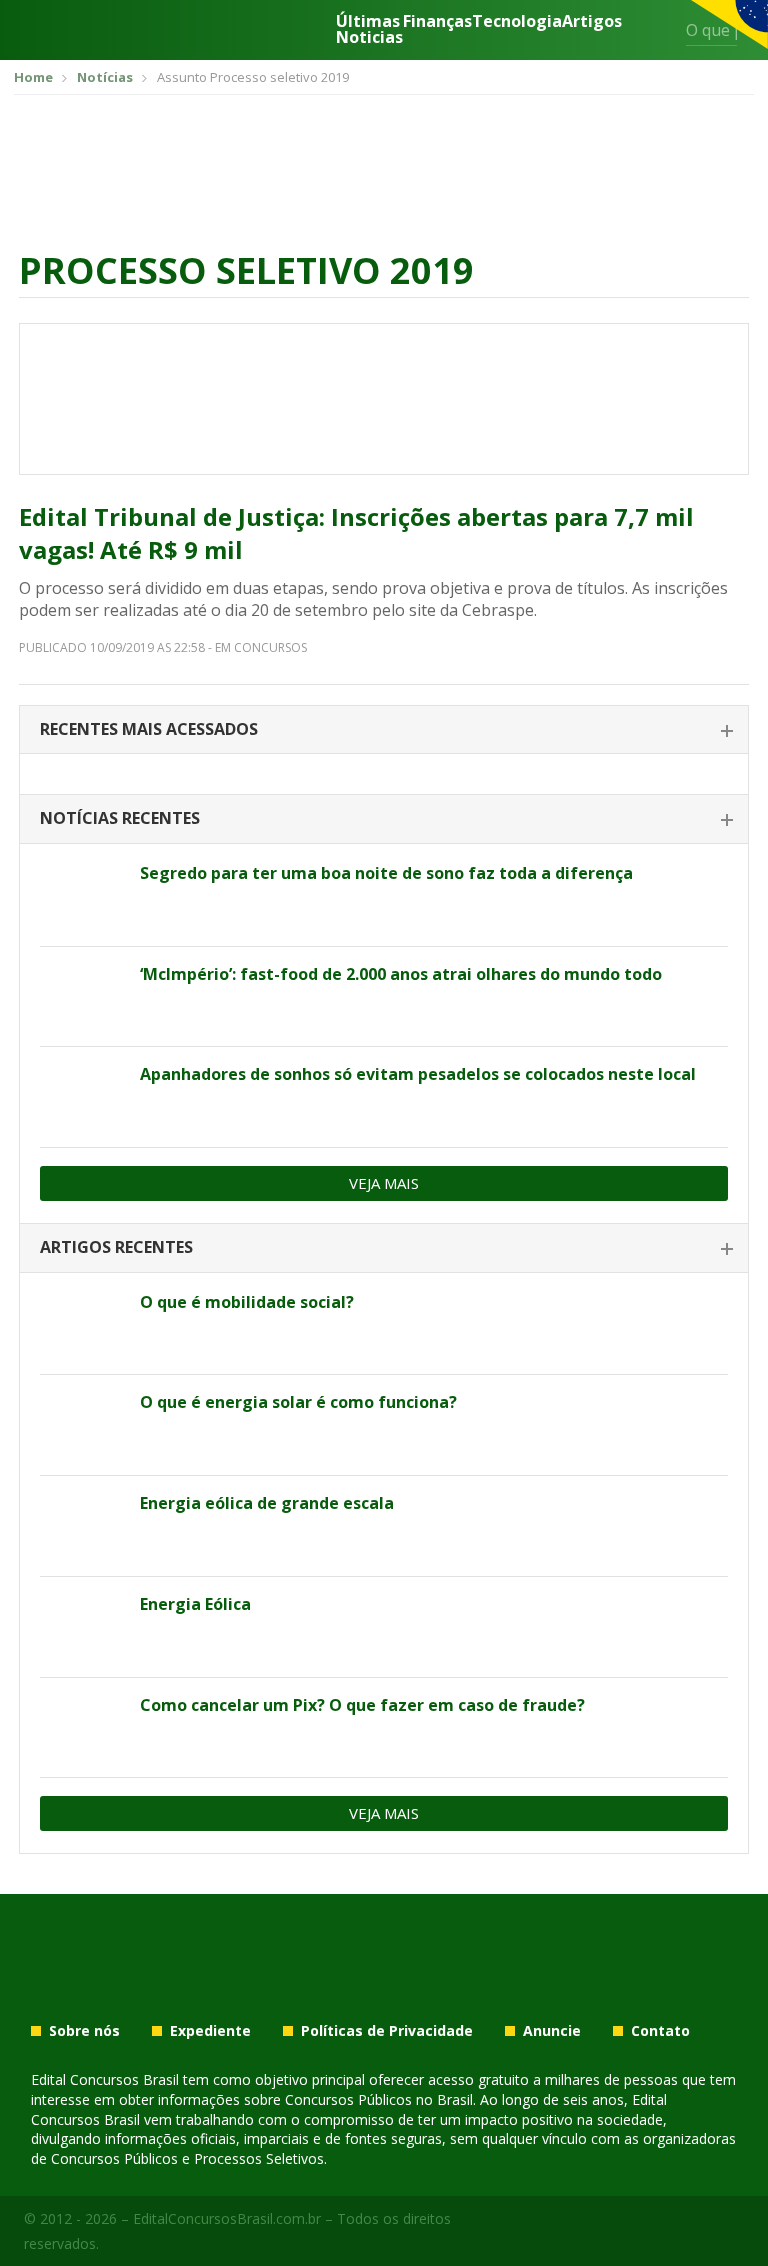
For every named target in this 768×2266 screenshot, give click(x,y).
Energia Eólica (195, 1604)
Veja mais (384, 1183)
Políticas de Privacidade (387, 2031)
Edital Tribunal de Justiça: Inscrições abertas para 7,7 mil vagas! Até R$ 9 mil (356, 533)
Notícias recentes (120, 818)
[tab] (384, 730)
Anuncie (552, 2031)
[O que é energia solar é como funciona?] (82, 1425)
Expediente (210, 2031)
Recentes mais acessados (149, 729)
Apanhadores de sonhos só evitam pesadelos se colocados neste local (418, 1074)
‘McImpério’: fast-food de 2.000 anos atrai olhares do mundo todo (401, 974)
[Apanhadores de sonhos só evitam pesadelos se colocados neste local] (82, 1097)
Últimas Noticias (369, 29)
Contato (660, 2031)
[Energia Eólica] (82, 1627)
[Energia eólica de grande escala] (82, 1526)
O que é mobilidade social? (247, 1302)
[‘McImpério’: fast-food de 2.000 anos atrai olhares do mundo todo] (82, 997)
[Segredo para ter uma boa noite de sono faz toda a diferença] (82, 896)
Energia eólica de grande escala (267, 1503)
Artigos (592, 22)
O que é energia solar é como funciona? (298, 1402)
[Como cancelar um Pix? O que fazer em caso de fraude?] (82, 1728)
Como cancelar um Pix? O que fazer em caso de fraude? (362, 1705)
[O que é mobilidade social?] (82, 1325)
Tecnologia (517, 22)
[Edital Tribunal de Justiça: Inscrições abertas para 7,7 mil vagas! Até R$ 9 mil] (384, 399)
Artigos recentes (116, 1247)
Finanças (437, 22)
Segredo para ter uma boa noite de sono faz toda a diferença (386, 873)
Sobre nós (84, 2031)
